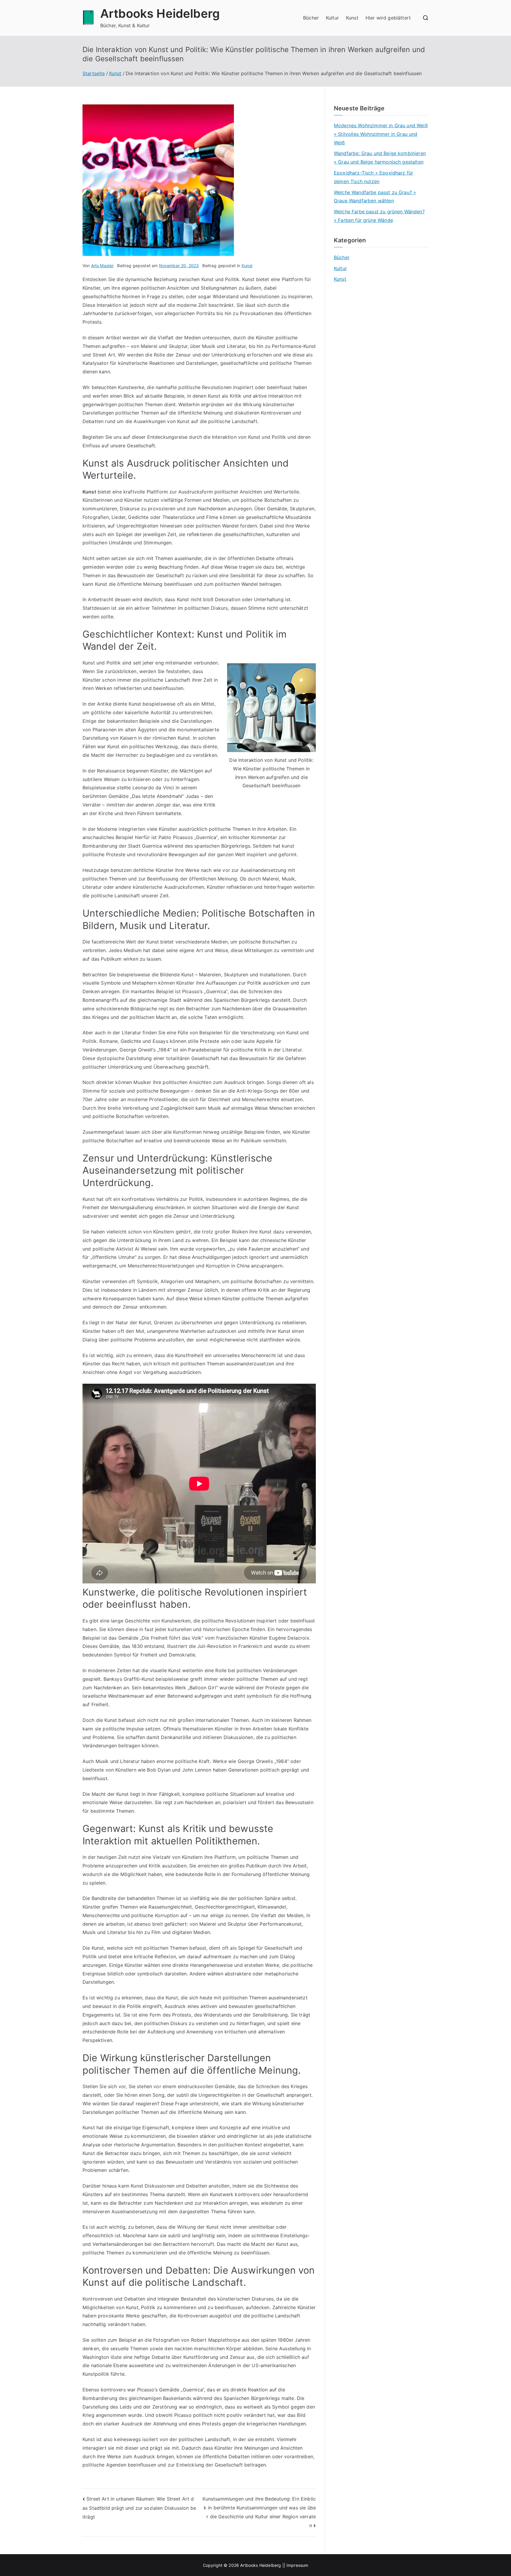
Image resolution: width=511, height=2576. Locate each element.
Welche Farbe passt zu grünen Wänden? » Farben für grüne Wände (379, 216)
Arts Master (102, 266)
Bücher (311, 18)
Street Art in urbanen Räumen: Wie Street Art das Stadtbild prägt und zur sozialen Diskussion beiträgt (139, 2508)
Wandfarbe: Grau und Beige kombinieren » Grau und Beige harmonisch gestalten (380, 158)
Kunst (352, 18)
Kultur (332, 18)
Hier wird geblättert (388, 18)
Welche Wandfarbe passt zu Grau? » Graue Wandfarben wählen (375, 197)
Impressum (297, 2565)
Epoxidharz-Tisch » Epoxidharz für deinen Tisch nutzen (373, 177)
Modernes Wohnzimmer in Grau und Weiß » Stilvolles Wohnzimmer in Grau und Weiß (381, 134)
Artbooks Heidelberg (160, 13)
